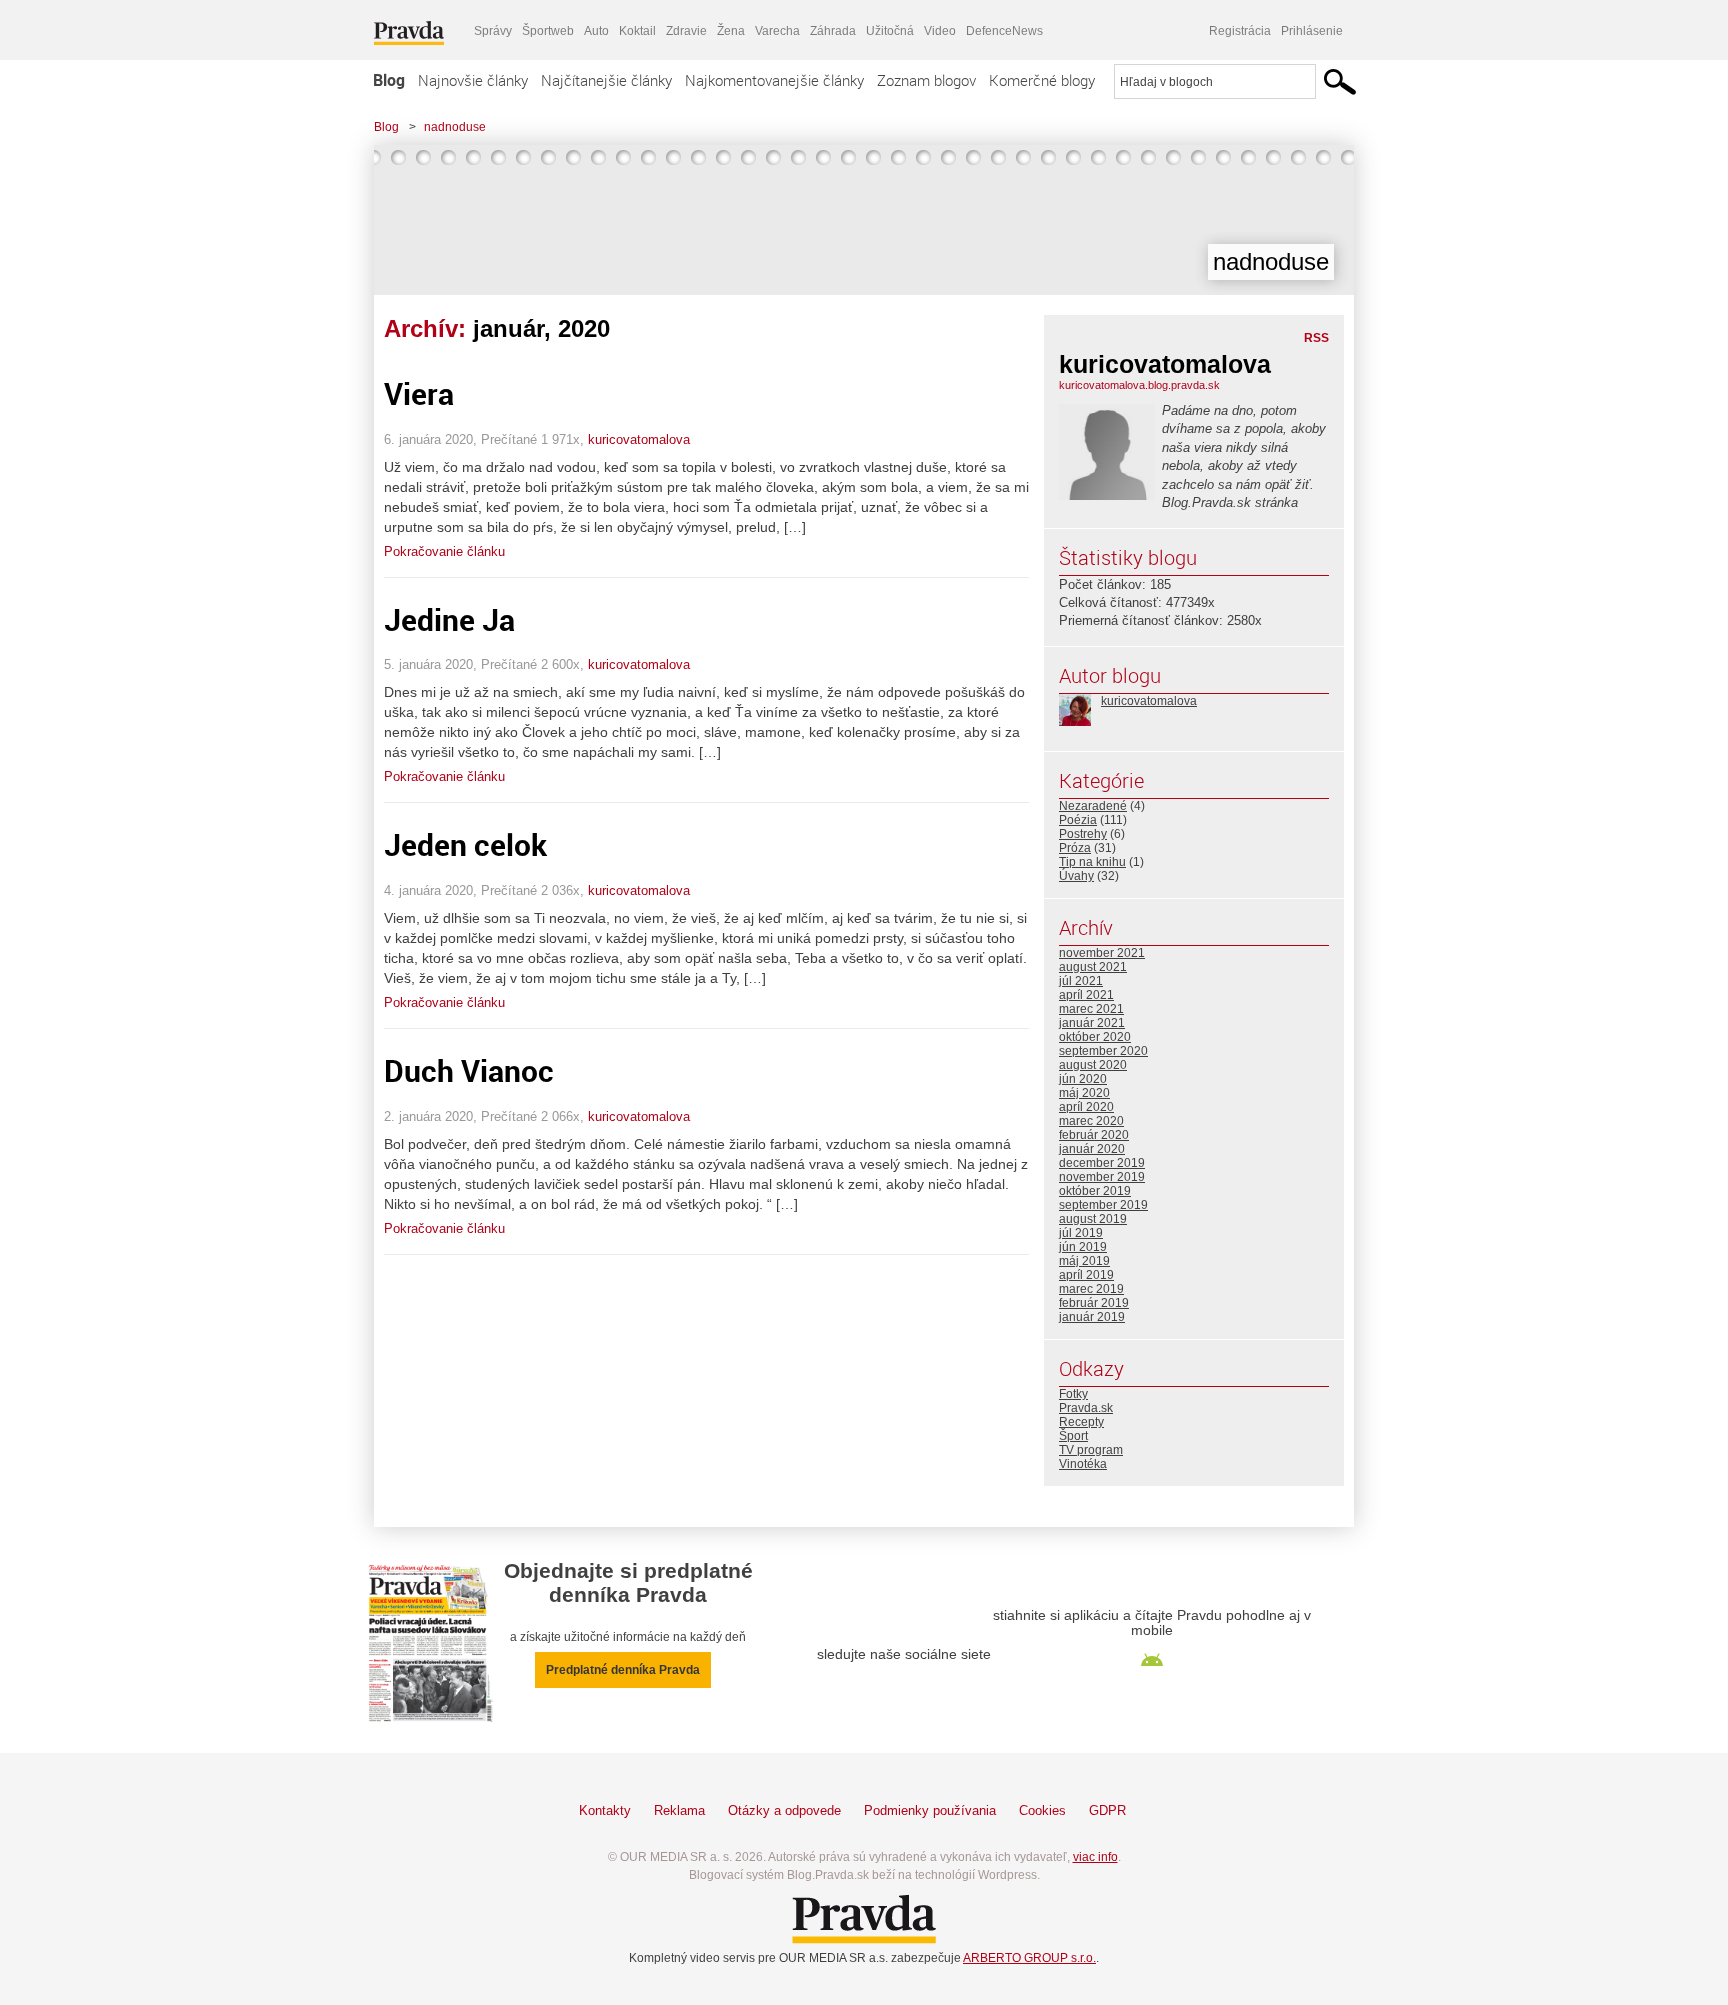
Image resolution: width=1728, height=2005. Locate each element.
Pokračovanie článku (444, 551)
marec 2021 (1091, 1009)
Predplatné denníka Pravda (623, 1670)
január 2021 (1092, 1023)
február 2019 (1094, 1303)
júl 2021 (1081, 981)
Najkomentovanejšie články (774, 80)
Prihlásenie (1312, 31)
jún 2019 (1083, 1247)
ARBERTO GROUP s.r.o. (1029, 1958)
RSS (1316, 338)
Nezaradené (1093, 806)
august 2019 (1093, 1219)
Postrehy (1083, 834)
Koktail (637, 31)
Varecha (777, 31)
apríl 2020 (1086, 1107)
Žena (731, 31)
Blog (389, 80)
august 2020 (1093, 1065)
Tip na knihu (1092, 862)
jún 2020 (1083, 1079)
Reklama (679, 1810)
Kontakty (605, 1810)
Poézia (1078, 820)
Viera (419, 393)
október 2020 (1095, 1037)
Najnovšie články (473, 80)
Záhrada (833, 31)
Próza (1075, 848)
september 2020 (1103, 1051)
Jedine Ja (449, 619)
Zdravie (686, 31)
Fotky (1073, 1394)
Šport (1073, 1436)
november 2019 (1102, 1177)
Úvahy (1076, 876)
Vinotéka (1083, 1464)
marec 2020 (1091, 1121)
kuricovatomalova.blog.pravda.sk (1139, 385)
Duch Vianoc (469, 1070)
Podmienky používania (930, 1810)
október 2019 (1095, 1191)
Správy (493, 31)
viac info (1095, 1857)
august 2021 (1093, 967)
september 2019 (1103, 1205)
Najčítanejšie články (606, 80)
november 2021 (1102, 953)
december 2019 (1102, 1163)
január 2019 (1092, 1317)
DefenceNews (1004, 31)
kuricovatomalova (639, 439)
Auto (596, 31)
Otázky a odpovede (784, 1810)
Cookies (1042, 1810)
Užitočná (890, 31)
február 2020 (1094, 1135)
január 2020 (1092, 1149)
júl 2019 (1081, 1233)
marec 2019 (1091, 1289)
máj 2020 (1084, 1093)
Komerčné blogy (1042, 80)
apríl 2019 (1086, 1275)
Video (940, 31)
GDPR (1107, 1810)
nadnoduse (455, 127)
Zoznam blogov (926, 80)
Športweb (548, 31)
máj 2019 (1084, 1261)
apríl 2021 (1086, 995)
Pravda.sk (1086, 1408)
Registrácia (1240, 31)
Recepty (1081, 1422)
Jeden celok (465, 844)
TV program (1091, 1450)
